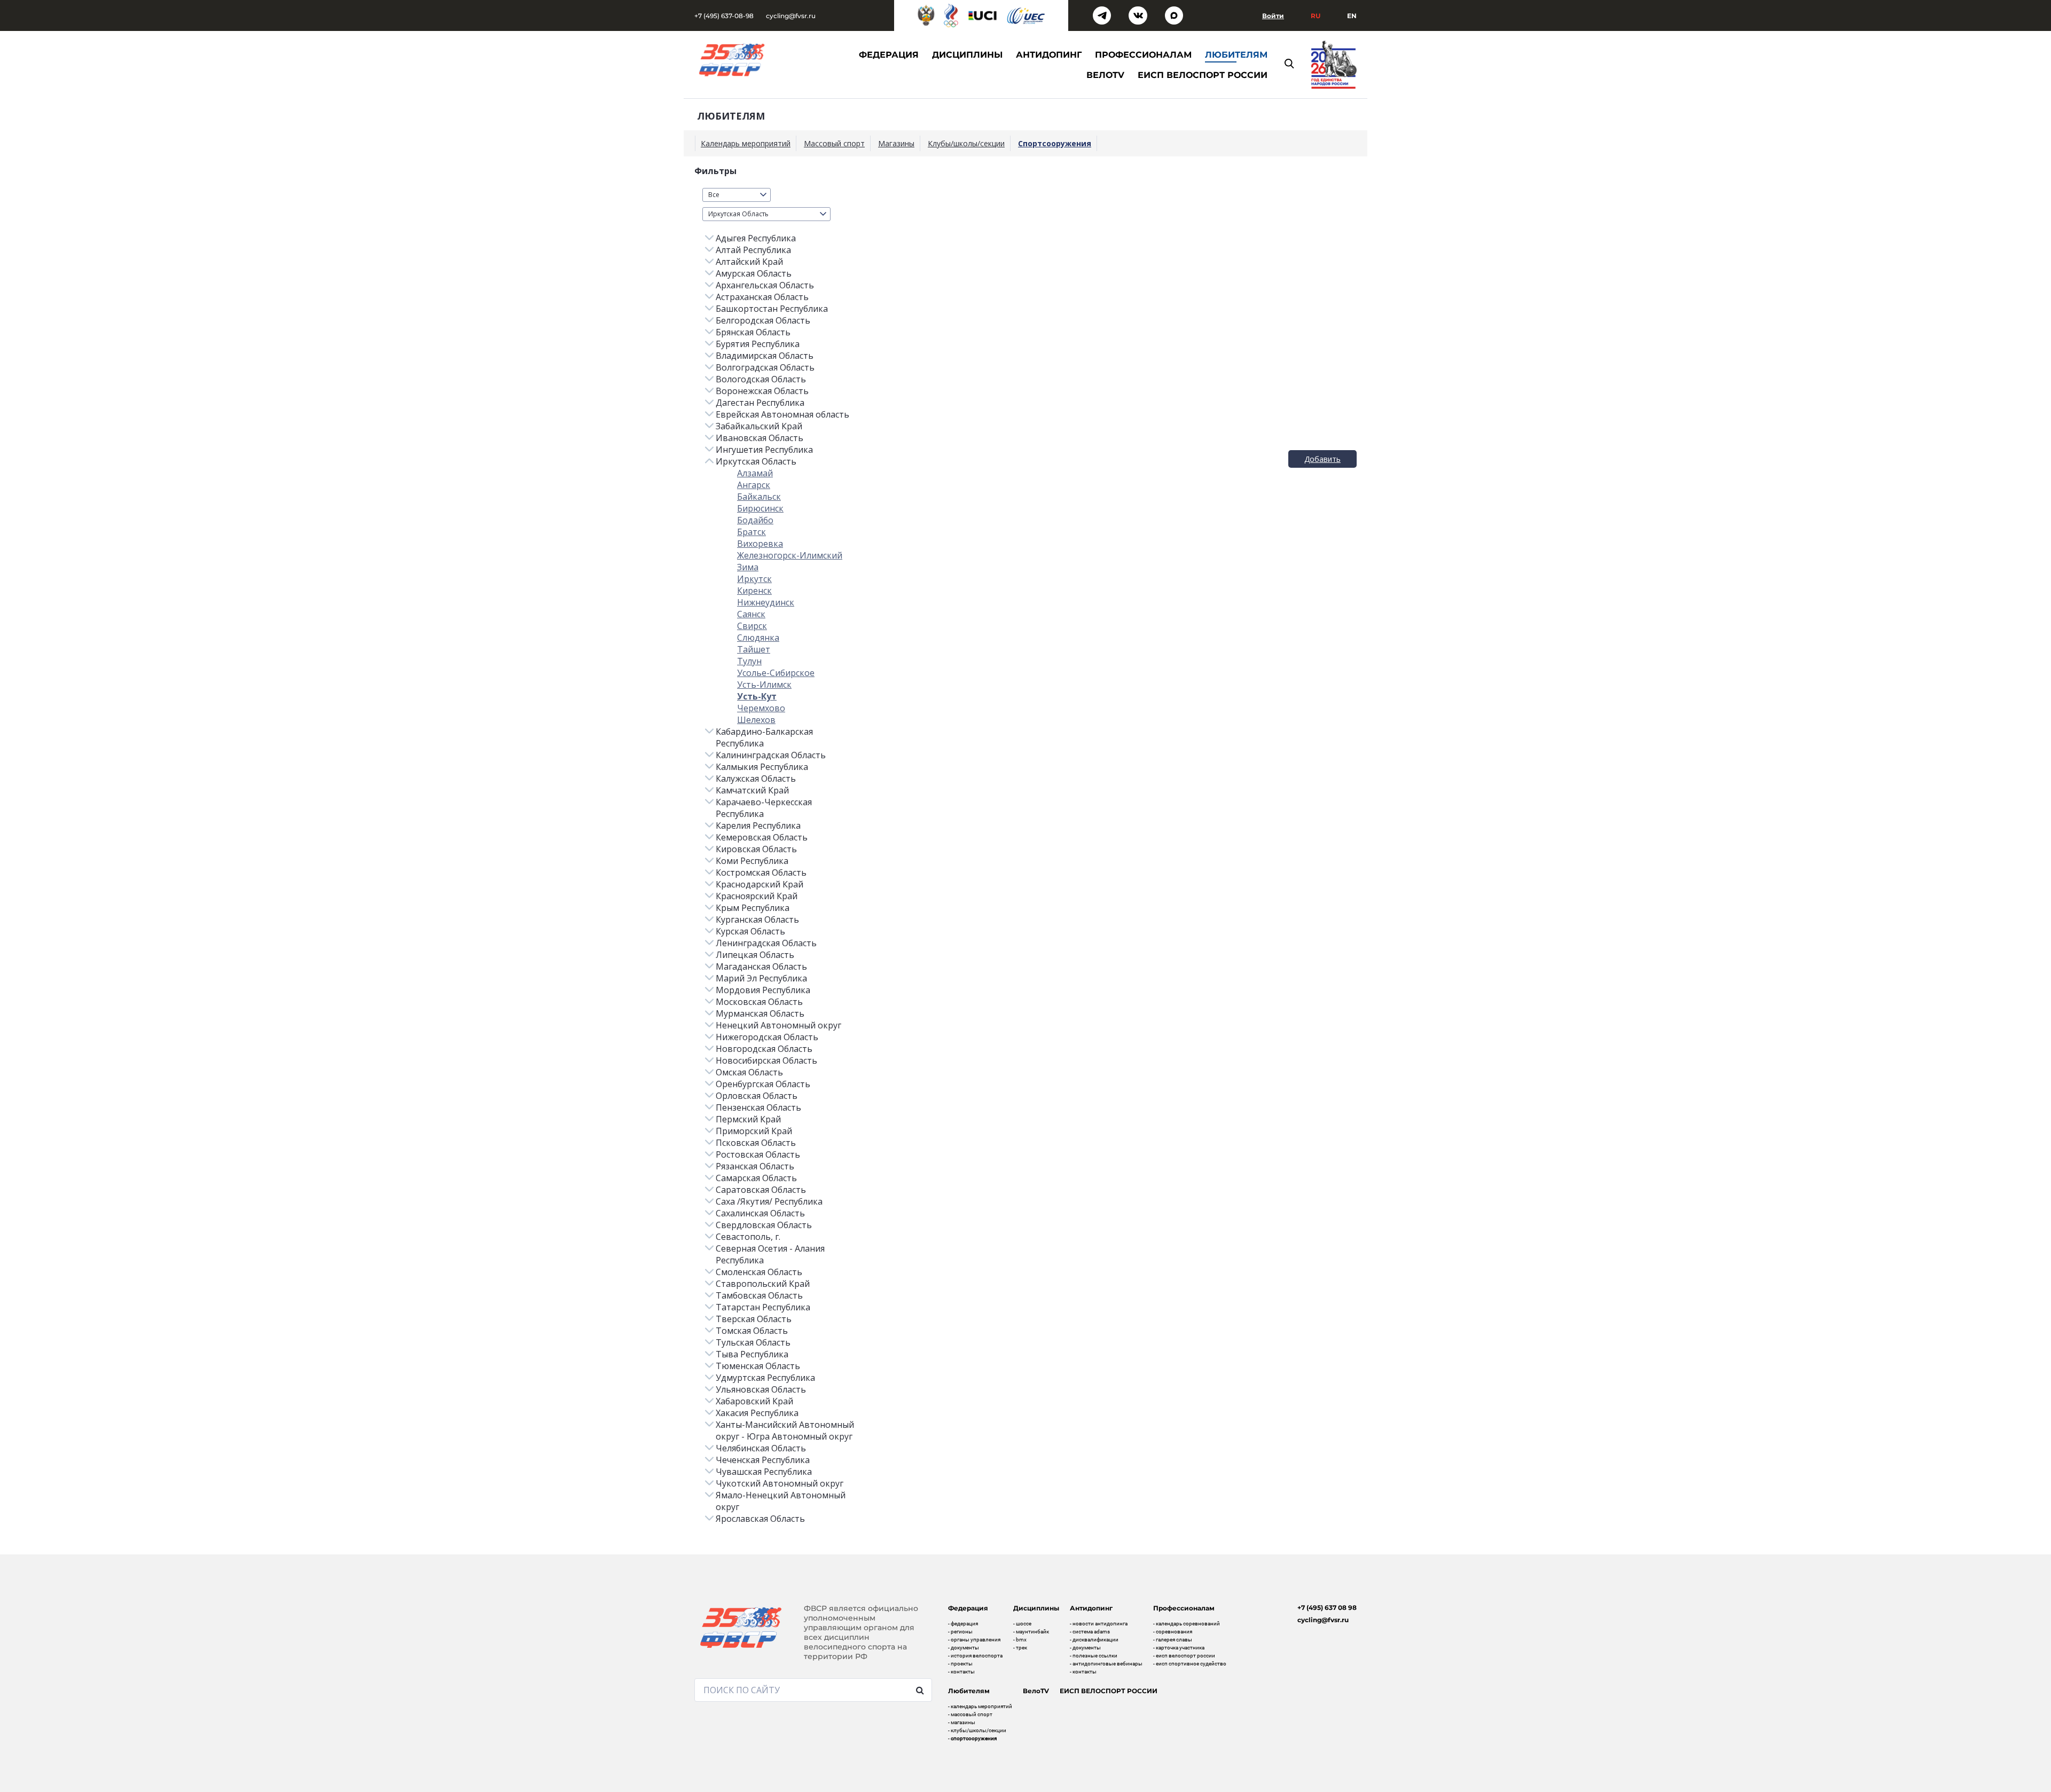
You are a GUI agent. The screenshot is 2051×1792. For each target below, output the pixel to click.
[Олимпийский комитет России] (951, 15)
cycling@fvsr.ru (791, 16)
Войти (1273, 16)
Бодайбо (755, 520)
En (1352, 16)
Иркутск (754, 579)
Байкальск (759, 497)
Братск (751, 532)
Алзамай (755, 473)
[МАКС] (1174, 16)
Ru (1316, 16)
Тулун (749, 661)
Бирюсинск (760, 508)
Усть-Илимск (764, 685)
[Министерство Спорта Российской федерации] (926, 15)
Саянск (751, 614)
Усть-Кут (757, 696)
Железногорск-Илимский (790, 555)
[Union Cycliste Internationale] (983, 15)
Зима (748, 567)
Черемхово (761, 708)
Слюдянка (758, 638)
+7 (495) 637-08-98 (724, 16)
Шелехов (756, 720)
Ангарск (754, 485)
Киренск (754, 591)
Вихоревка (760, 544)
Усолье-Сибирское (776, 673)
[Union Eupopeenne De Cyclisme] (1026, 16)
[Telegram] (1102, 16)
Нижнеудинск (766, 602)
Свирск (752, 626)
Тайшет (754, 649)
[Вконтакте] (1138, 16)
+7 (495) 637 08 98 (1327, 1608)
